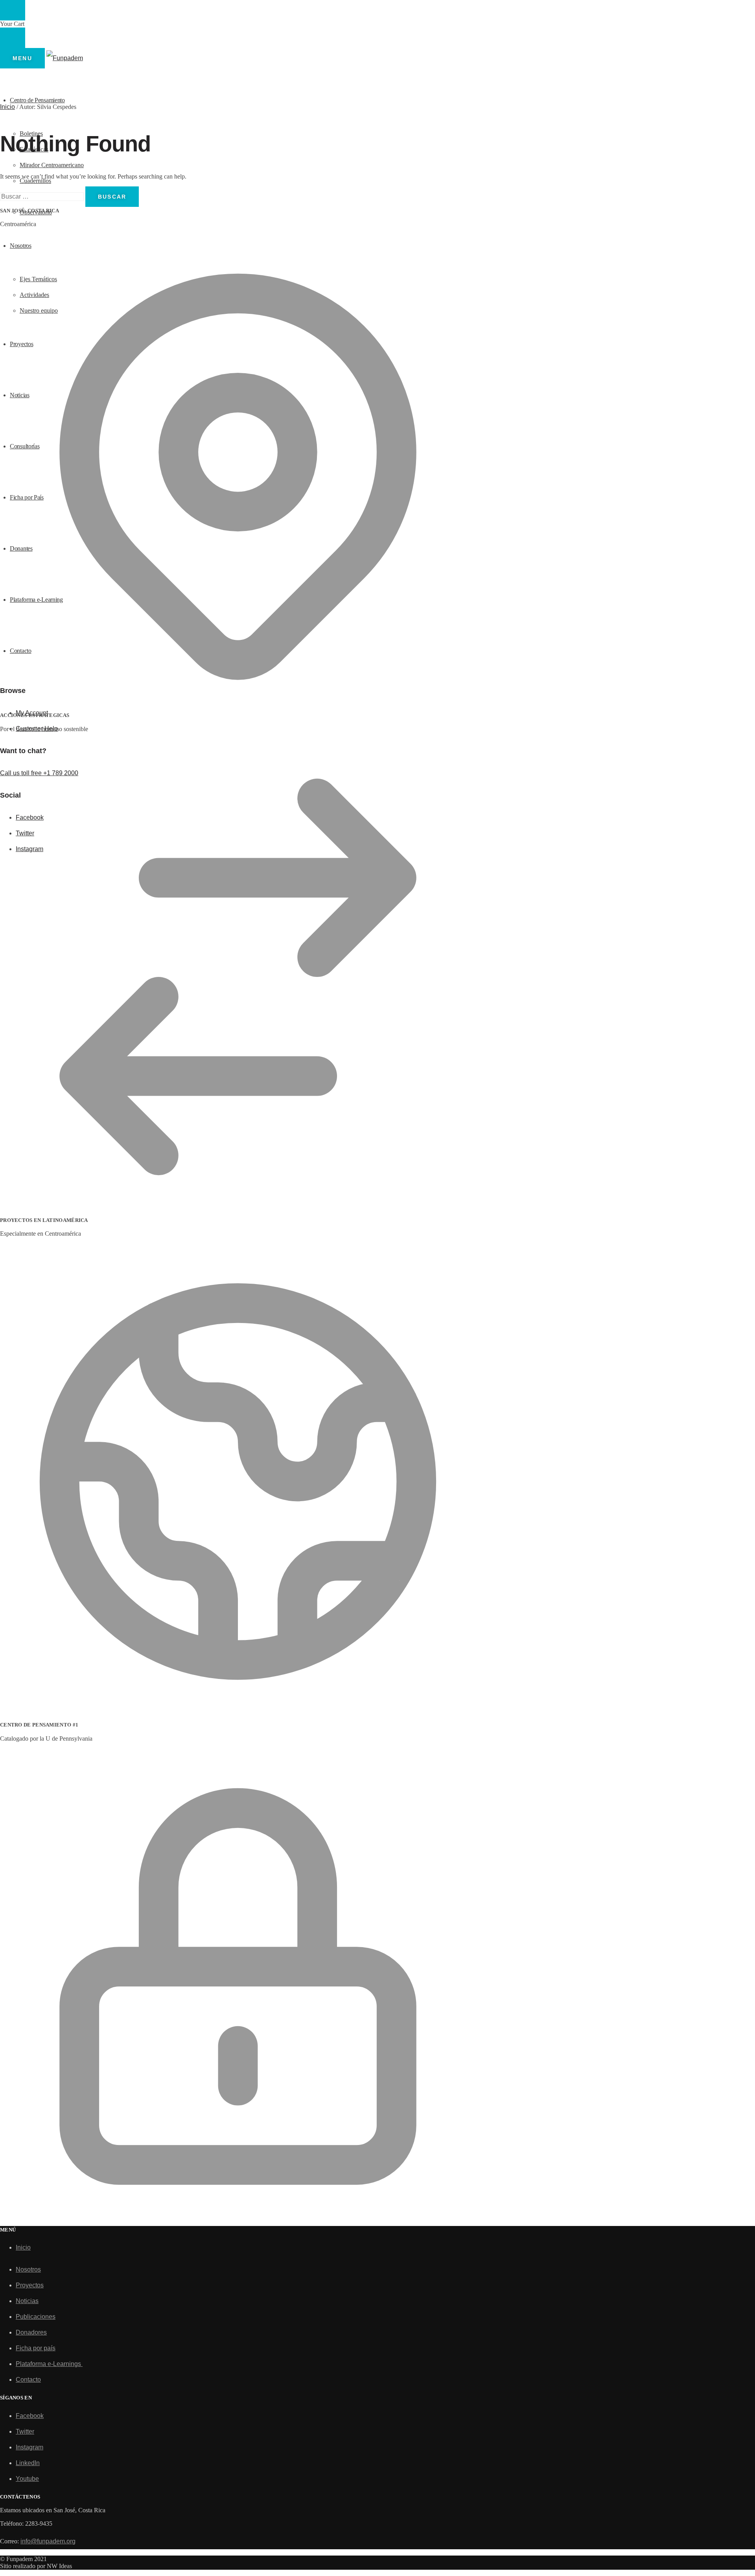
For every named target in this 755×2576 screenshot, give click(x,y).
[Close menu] (13, 10)
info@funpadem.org (48, 2541)
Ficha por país (36, 2348)
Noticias (27, 2301)
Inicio (7, 107)
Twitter (25, 2431)
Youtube (27, 2479)
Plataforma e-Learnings (49, 2364)
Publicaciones (36, 2317)
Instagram (29, 2447)
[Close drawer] (13, 38)
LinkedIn (28, 2463)
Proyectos (30, 2285)
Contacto (28, 2380)
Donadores (31, 2332)
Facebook (30, 2416)
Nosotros (28, 2269)
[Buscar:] (43, 196)
